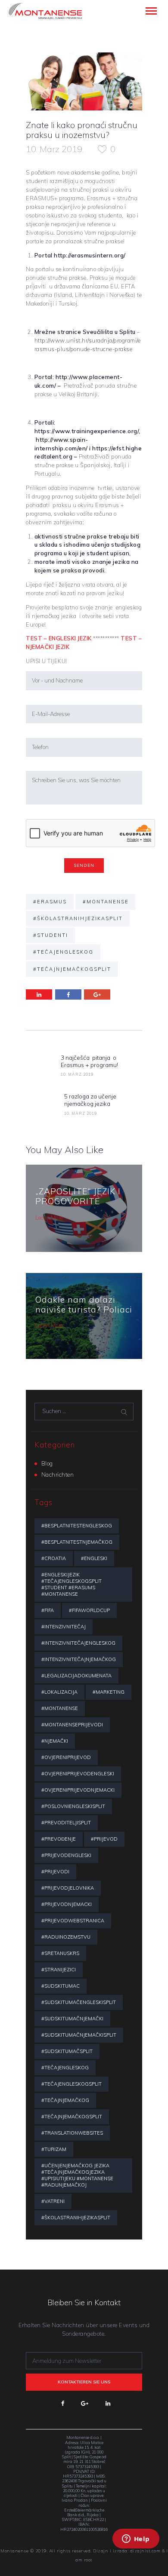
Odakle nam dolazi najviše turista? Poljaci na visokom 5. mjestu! (84, 1309)
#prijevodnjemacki (67, 1904)
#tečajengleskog (63, 952)
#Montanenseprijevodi (72, 1725)
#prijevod (104, 1839)
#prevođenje (59, 1839)
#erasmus (50, 902)
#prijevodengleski (66, 1855)
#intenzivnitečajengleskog (78, 1643)
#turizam (54, 2149)
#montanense (106, 902)
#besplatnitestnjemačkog (77, 1542)
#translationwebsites (72, 2133)
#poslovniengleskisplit (73, 1806)
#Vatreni (53, 2201)
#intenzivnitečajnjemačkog (79, 1659)
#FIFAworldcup (89, 1610)
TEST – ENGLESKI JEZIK (59, 638)
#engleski (94, 1558)
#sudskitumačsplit (67, 2051)
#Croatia (54, 1558)
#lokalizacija (59, 1692)
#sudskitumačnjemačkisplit (79, 2035)
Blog (47, 1463)
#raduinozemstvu (66, 1937)
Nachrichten (58, 1475)
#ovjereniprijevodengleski (78, 1774)
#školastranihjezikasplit (78, 918)
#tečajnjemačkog (65, 2100)
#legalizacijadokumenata (76, 1676)
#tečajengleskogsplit (72, 2084)
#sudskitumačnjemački (72, 2019)
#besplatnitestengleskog (77, 1526)
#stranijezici (59, 1970)
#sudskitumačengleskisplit (79, 2002)
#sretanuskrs (60, 1953)
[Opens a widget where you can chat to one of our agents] (136, 2550)
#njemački (55, 1741)
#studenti (51, 935)
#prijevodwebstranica (73, 1921)
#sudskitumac (61, 1986)
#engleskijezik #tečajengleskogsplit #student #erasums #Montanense (72, 1584)
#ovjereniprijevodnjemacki (78, 1790)
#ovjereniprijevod (66, 1757)
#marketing (109, 1692)
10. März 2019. (55, 149)
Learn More (49, 1218)
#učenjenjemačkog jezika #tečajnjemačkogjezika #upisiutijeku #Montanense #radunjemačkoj (77, 2175)
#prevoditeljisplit (66, 1823)
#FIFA (48, 1610)
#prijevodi (55, 1872)
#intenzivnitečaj (64, 1627)
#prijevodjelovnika (68, 1888)
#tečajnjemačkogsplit (72, 969)
